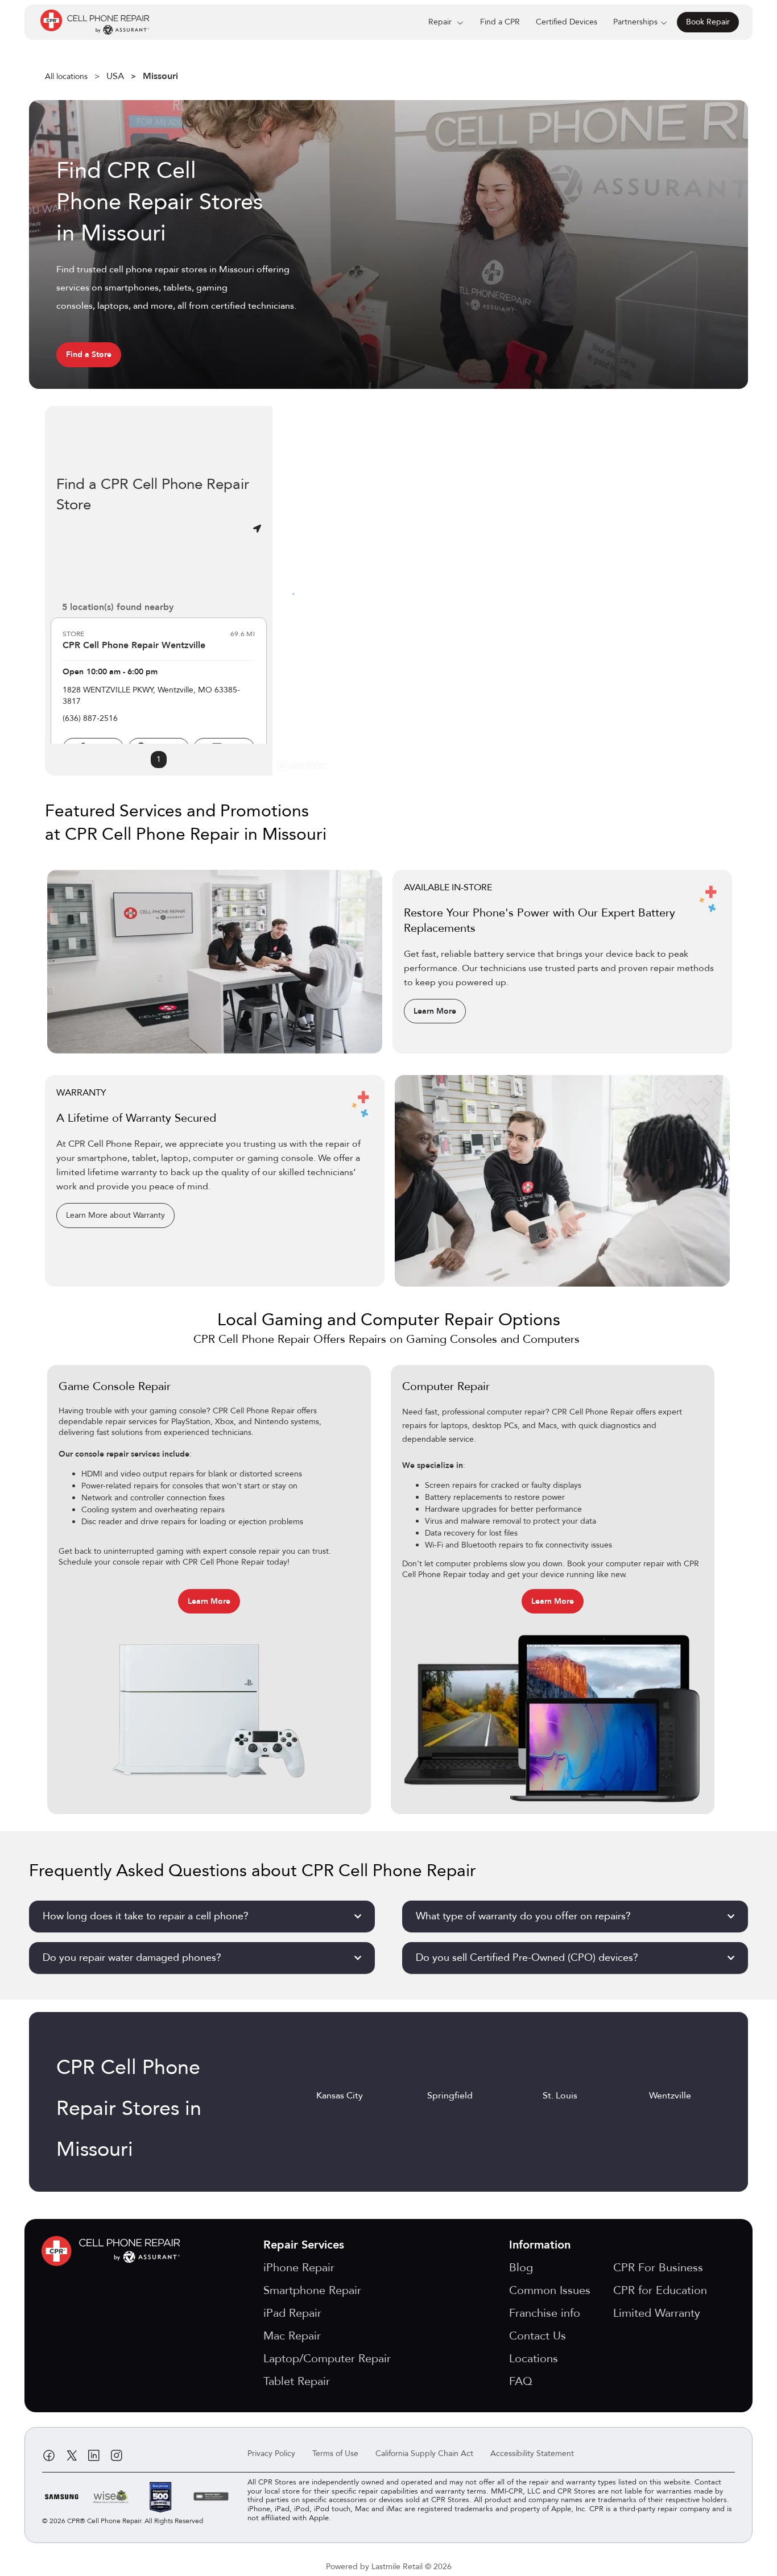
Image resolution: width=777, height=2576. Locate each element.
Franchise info (545, 2313)
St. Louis (560, 2096)
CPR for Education (660, 2290)
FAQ (521, 2381)
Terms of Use (335, 2453)
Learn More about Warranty (115, 1215)
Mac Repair (292, 2336)
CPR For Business (658, 2268)
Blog (521, 2268)
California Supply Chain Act (424, 2453)
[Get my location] (257, 529)
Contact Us (538, 2336)
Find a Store (89, 354)
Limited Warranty (657, 2313)
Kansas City (340, 2096)
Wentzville (670, 2096)
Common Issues (550, 2290)
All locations (66, 76)
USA (115, 76)
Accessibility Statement (532, 2453)
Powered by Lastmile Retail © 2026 (389, 2567)
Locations (534, 2359)
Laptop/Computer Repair (327, 2359)
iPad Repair (292, 2313)
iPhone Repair (299, 2268)
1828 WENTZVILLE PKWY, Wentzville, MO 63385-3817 (151, 696)
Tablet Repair (297, 2381)
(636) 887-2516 (90, 718)
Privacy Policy (271, 2453)
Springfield (450, 2096)
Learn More (435, 1011)
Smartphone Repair (312, 2290)
